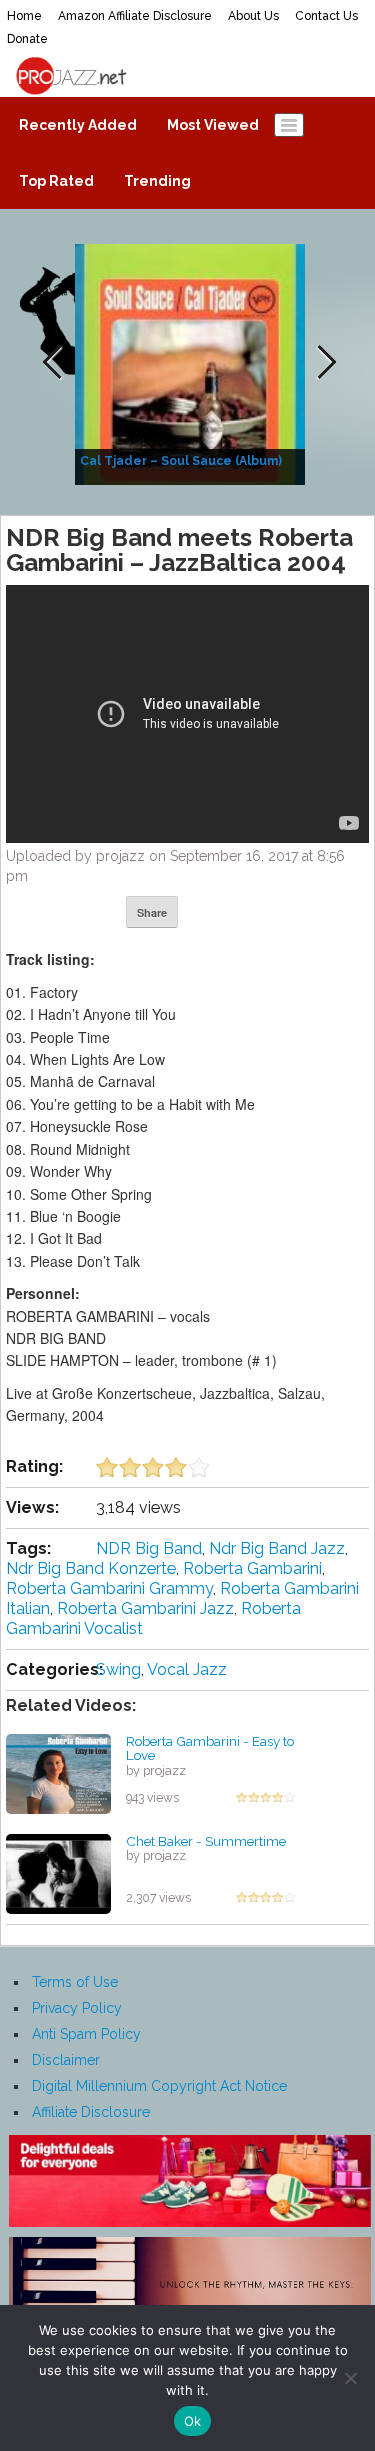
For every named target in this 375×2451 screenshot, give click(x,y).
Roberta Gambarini (252, 1568)
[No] (350, 2378)
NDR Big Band (149, 1548)
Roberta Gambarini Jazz (145, 1608)
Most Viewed (213, 125)
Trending (157, 181)
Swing (118, 1669)
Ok (193, 2421)
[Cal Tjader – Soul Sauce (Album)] (192, 363)
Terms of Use (75, 1982)
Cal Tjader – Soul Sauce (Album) (181, 461)
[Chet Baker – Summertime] (58, 1872)
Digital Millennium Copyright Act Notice (159, 2086)
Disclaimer (66, 2060)
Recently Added (78, 125)
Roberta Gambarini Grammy (109, 1588)
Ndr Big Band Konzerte (91, 1568)
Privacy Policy (77, 2008)
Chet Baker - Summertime (206, 1841)
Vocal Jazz (187, 1669)
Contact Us (326, 16)
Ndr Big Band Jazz (277, 1548)
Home (24, 16)
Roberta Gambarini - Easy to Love (210, 1748)
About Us (253, 16)
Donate (27, 39)
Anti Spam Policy (86, 2034)
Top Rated (56, 181)
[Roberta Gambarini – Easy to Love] (58, 1772)
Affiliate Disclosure (91, 2112)
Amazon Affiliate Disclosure (135, 16)
